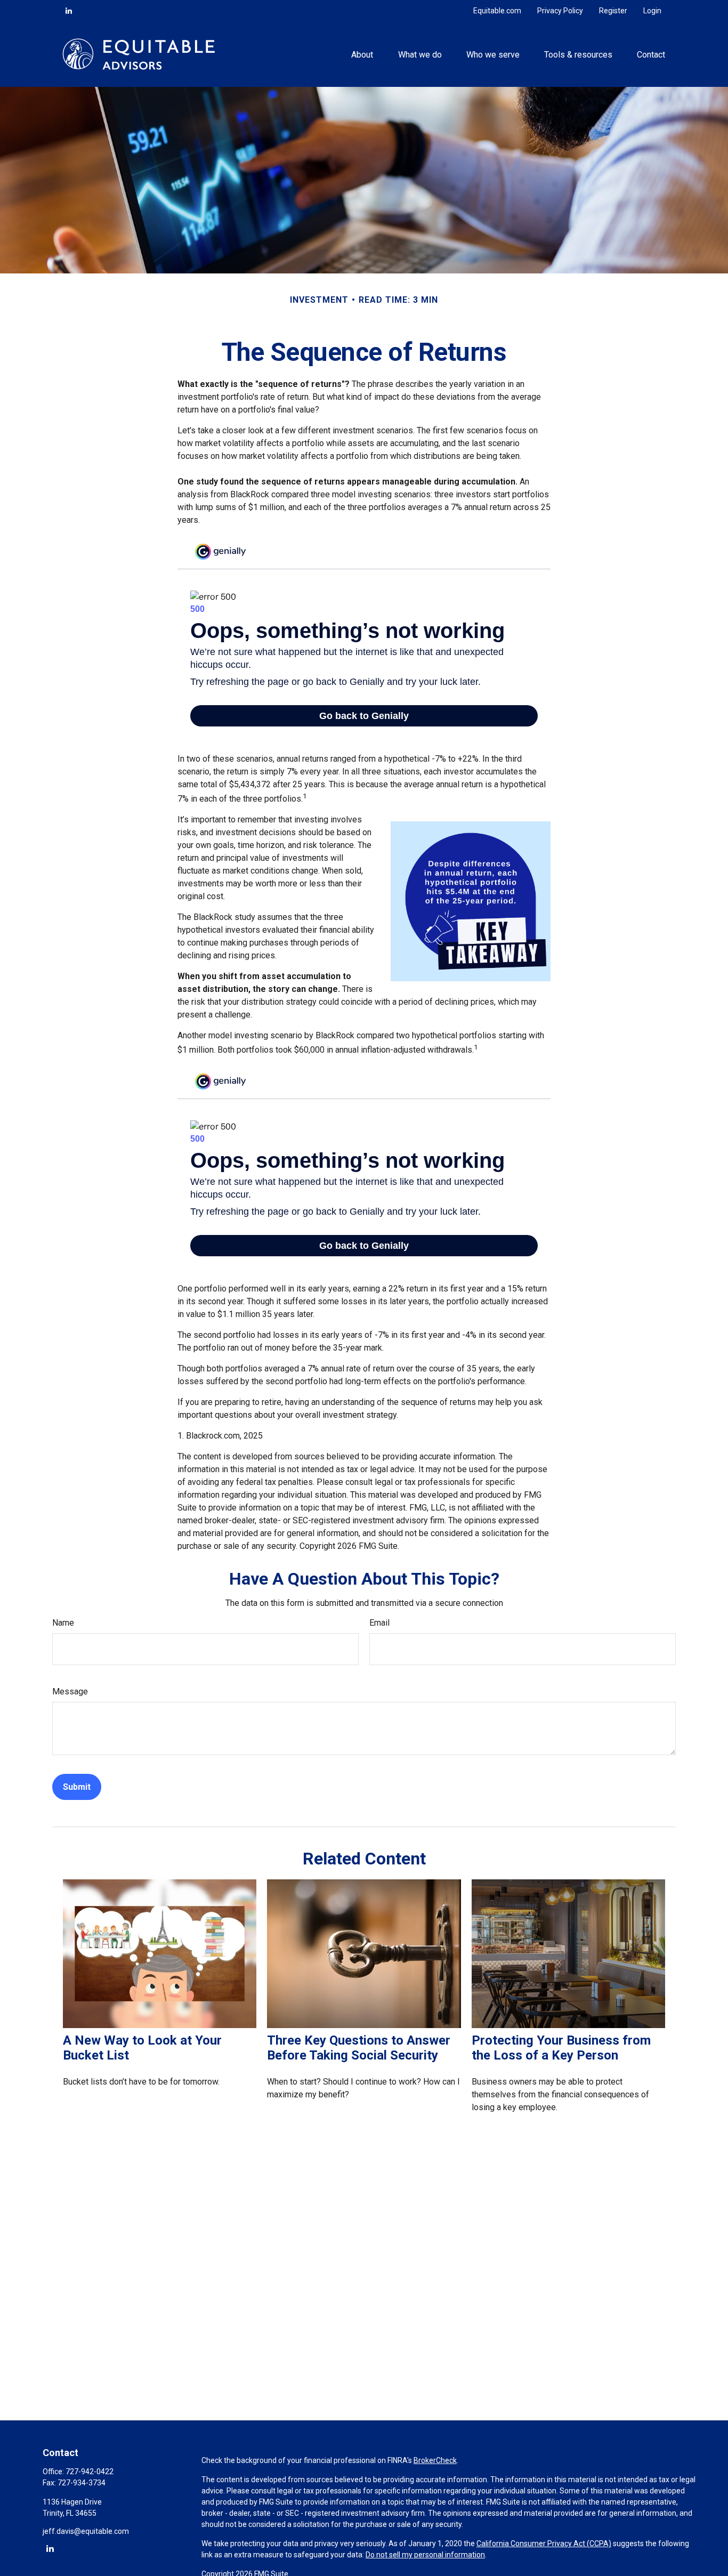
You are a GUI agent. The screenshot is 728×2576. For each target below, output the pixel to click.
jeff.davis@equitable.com (86, 2531)
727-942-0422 (90, 2472)
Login (652, 11)
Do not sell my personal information (425, 2555)
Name (63, 1623)
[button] (362, 54)
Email (379, 1623)
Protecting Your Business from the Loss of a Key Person (561, 2048)
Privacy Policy (560, 11)
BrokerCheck (435, 2460)
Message (70, 1691)
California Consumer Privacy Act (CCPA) (544, 2543)
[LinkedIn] (69, 11)
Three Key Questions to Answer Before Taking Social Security (359, 2048)
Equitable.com (497, 11)
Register (613, 11)
